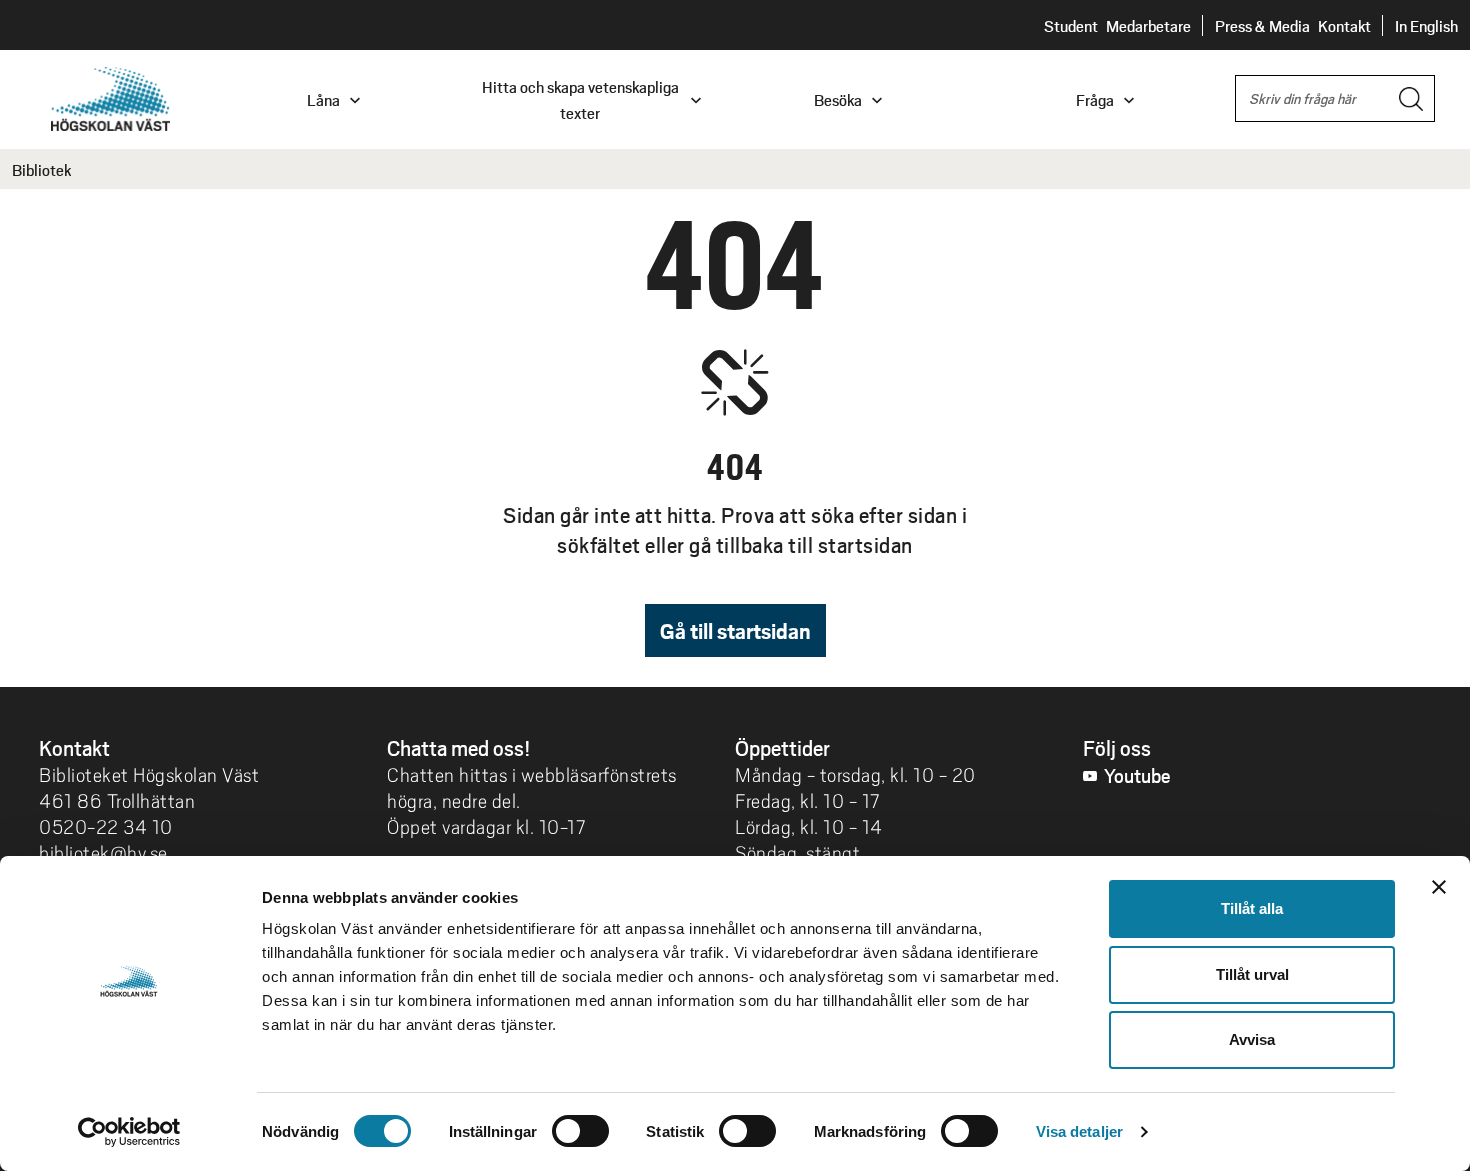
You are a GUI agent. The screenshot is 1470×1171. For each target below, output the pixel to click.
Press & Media (1262, 25)
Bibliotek (41, 169)
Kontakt (1344, 25)
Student (1071, 25)
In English (1426, 25)
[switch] (580, 1131)
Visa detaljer (1079, 1131)
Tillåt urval (1252, 974)
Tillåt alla (1252, 908)
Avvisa (1252, 1039)
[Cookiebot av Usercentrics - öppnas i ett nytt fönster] (129, 1132)
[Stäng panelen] (1439, 887)
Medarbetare (1148, 25)
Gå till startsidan (735, 630)
